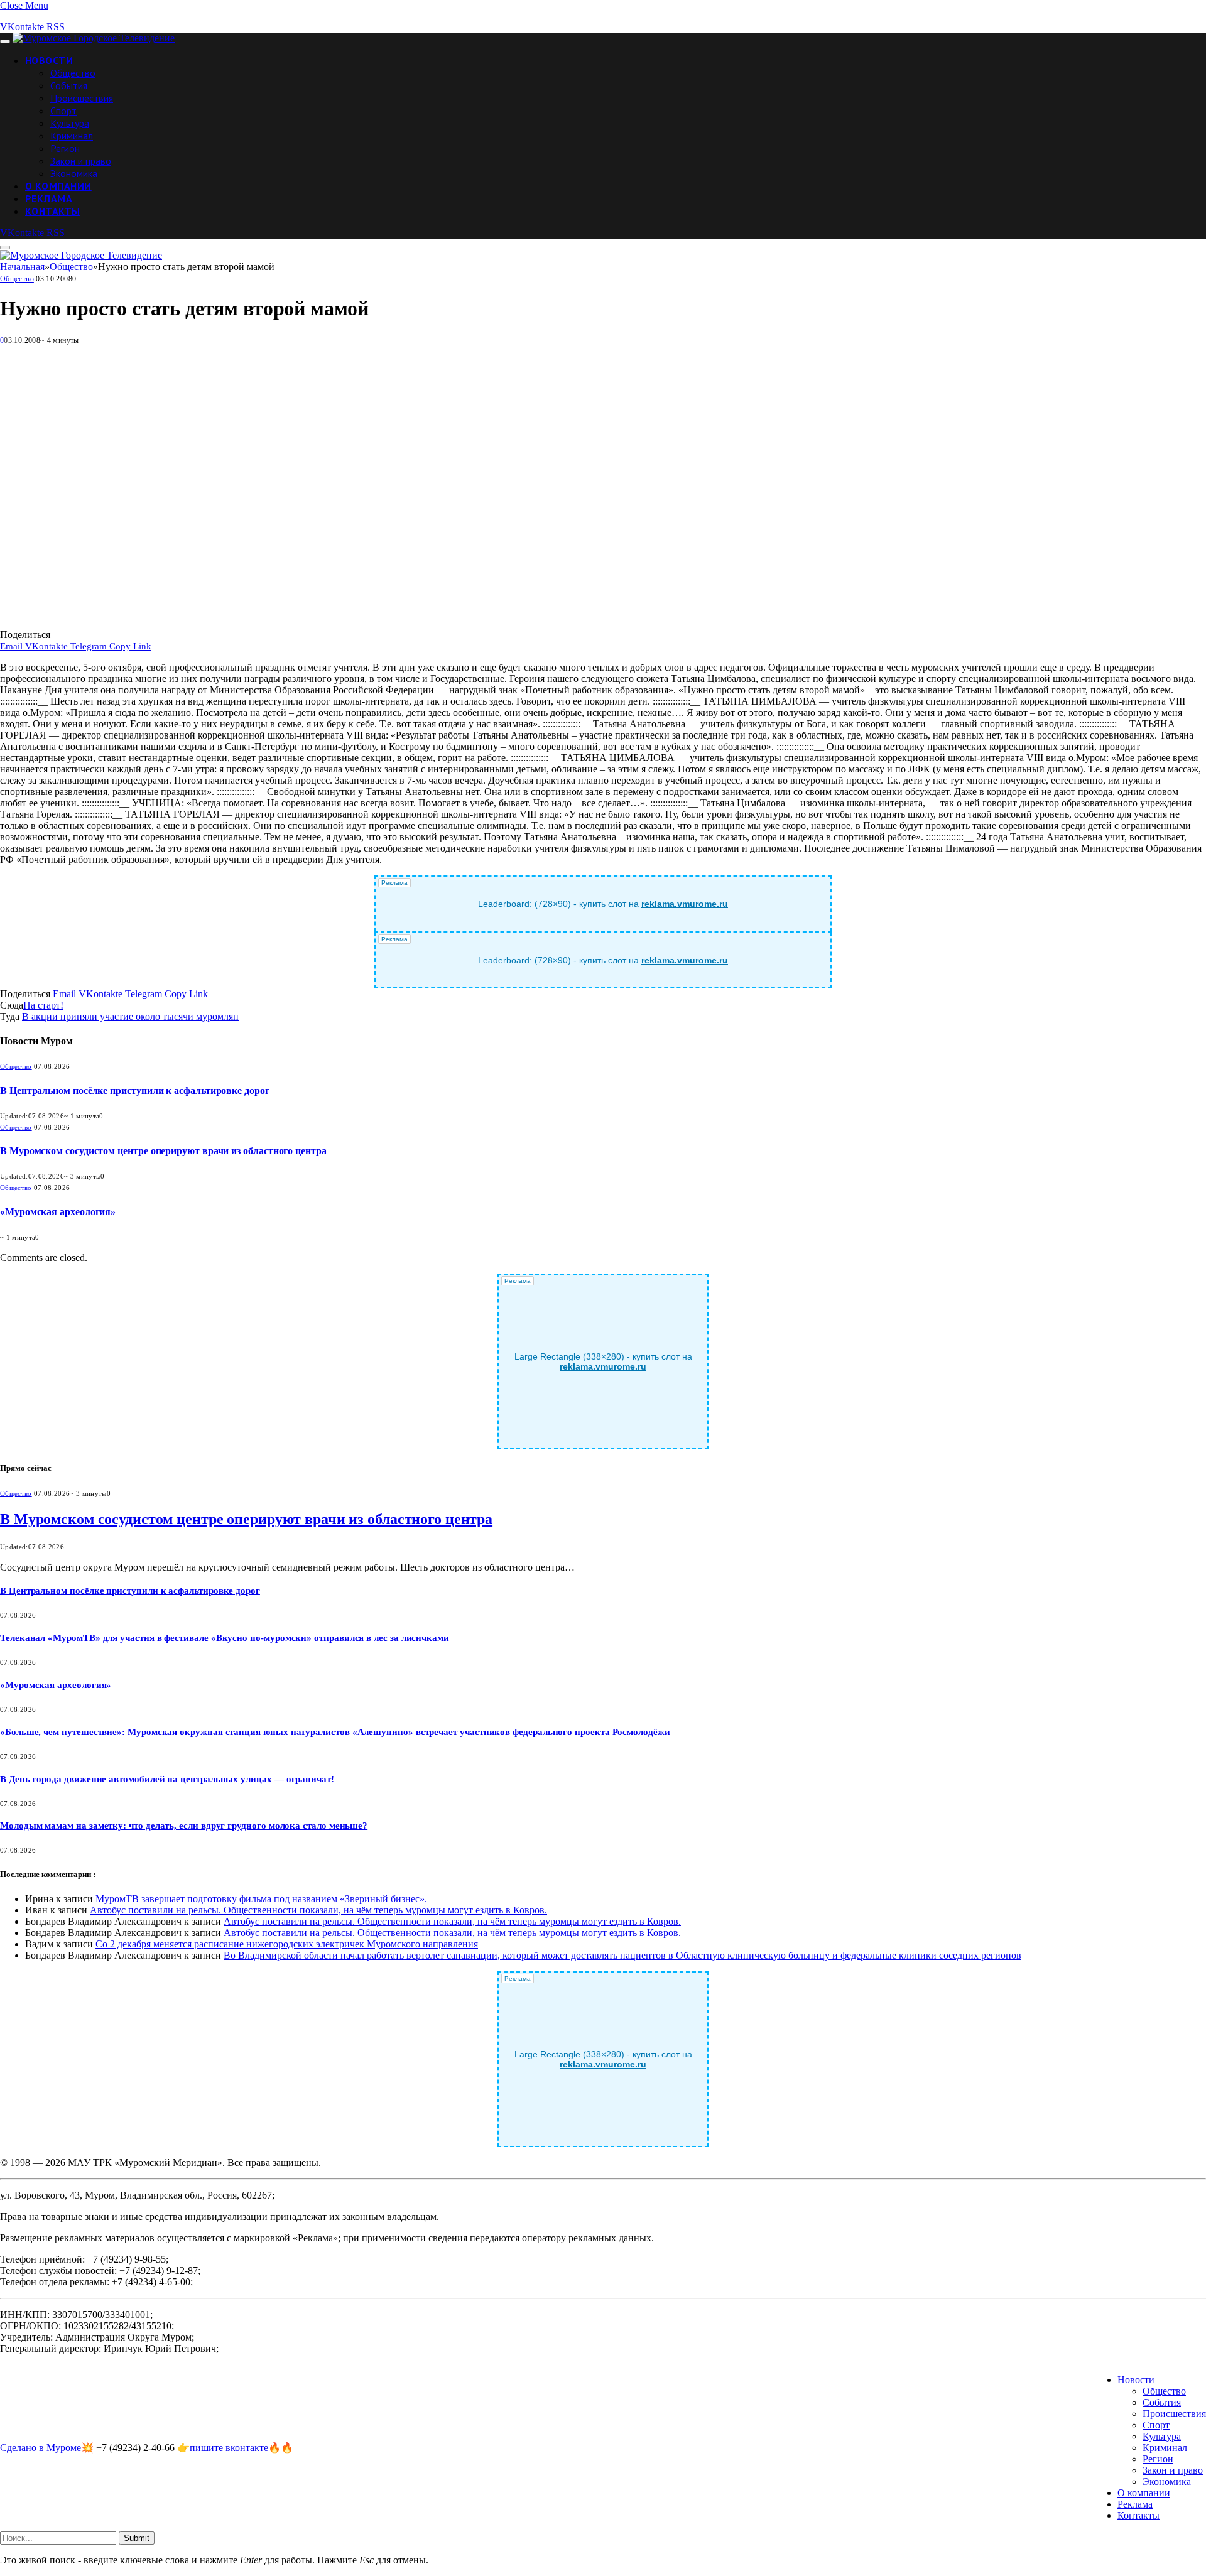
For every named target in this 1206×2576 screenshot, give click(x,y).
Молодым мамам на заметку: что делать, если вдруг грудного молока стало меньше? (184, 1826)
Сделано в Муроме (41, 2448)
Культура (70, 123)
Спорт (63, 111)
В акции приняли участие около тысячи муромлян (130, 1016)
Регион (65, 148)
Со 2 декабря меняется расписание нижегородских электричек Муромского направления (287, 1944)
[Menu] (5, 41)
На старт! (43, 1005)
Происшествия (82, 98)
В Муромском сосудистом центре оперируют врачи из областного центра (163, 1151)
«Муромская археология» (58, 1212)
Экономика (74, 173)
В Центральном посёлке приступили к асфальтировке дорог (135, 1090)
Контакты (53, 211)
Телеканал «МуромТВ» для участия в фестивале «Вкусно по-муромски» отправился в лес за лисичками (225, 1638)
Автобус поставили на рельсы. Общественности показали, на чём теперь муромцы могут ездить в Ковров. (318, 1910)
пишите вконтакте (229, 2448)
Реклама (49, 198)
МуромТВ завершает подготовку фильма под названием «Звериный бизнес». (261, 1899)
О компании (58, 186)
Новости (49, 60)
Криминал (72, 136)
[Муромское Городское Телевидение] (94, 38)
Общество (73, 73)
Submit (137, 2538)
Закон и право (81, 161)
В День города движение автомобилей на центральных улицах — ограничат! (167, 1779)
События (69, 85)
